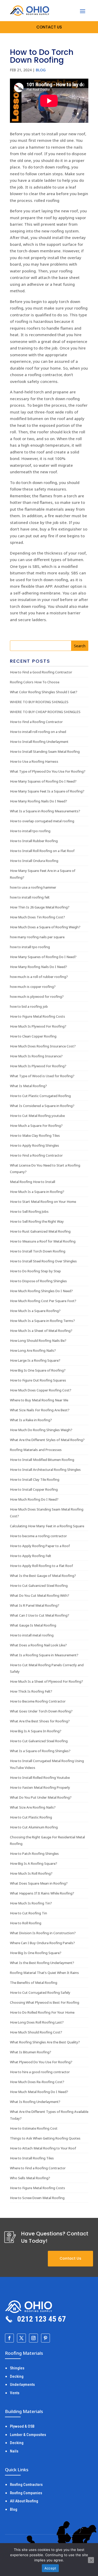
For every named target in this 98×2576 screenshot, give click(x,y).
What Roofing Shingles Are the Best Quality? (45, 2042)
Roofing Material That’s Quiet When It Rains (44, 1973)
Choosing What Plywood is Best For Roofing (45, 2002)
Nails (14, 2451)
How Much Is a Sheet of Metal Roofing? (41, 1331)
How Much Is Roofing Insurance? (36, 1056)
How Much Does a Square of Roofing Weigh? (45, 927)
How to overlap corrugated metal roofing (42, 821)
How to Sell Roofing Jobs (29, 1211)
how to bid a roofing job (29, 1006)
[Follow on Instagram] (33, 2338)
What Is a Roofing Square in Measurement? (44, 1655)
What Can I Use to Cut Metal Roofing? (40, 1615)
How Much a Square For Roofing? (36, 1126)
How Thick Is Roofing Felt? (31, 1691)
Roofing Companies (26, 2493)
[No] (91, 2560)
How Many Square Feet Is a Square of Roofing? (47, 791)
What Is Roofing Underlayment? (35, 2102)
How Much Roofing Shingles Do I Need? (41, 1291)
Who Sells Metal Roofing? (30, 2178)
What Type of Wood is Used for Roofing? (42, 1076)
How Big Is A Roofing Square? (34, 1863)
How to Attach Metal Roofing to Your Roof (43, 2148)
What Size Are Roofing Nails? (33, 1807)
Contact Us (70, 2258)
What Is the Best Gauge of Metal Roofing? (43, 1576)
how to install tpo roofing (30, 947)
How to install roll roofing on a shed (38, 732)
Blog (41, 70)
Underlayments (22, 2385)
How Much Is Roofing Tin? (31, 1903)
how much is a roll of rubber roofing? (39, 977)
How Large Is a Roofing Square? (35, 1360)
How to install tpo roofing (30, 831)
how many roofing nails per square (37, 937)
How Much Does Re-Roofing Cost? (37, 2082)
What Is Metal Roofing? (28, 1086)
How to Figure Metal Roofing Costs (38, 1016)
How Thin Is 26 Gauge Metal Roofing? (40, 907)
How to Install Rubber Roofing (34, 841)
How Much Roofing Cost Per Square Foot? (43, 1301)
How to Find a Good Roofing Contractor (41, 672)
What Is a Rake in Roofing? (31, 1420)
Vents (15, 2393)
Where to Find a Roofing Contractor (38, 2168)
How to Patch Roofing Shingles (34, 1854)
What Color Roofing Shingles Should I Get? (44, 692)
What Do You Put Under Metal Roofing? (41, 1797)
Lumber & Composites (28, 2435)
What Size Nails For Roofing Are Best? (40, 1410)
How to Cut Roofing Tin (28, 1913)
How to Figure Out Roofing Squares (38, 1380)
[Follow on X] (21, 2338)
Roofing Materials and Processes (36, 1450)
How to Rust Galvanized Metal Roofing (40, 1231)
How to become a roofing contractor (38, 1536)
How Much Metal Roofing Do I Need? (39, 2092)
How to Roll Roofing (26, 1923)
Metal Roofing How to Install (33, 1182)
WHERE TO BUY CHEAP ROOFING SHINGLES (45, 712)
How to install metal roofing (32, 1635)
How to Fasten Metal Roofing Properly (40, 1787)
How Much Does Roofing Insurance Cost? (43, 1046)
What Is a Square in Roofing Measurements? (45, 811)
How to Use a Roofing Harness (34, 761)
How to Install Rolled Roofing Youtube (40, 1777)
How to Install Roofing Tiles (32, 2158)
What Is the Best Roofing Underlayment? (42, 1963)
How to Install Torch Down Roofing (38, 1251)
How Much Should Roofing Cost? (36, 2032)
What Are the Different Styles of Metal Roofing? (47, 1440)
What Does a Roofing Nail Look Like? (38, 1645)
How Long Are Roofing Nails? (33, 1350)
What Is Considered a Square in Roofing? (42, 1106)
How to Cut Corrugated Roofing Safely (40, 1992)
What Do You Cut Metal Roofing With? (40, 1595)
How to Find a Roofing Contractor (36, 722)
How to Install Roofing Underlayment (39, 742)
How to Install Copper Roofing (34, 1489)
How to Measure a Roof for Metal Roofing (43, 1241)
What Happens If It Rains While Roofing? (42, 1893)
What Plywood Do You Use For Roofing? (41, 2062)
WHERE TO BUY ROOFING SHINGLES (39, 702)
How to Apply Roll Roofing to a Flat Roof (41, 1566)
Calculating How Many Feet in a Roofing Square (47, 1526)
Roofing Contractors (26, 2485)
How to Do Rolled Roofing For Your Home (42, 2012)
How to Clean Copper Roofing (33, 1036)
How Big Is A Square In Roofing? (36, 1731)
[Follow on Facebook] (9, 2338)
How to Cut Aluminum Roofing (34, 1827)
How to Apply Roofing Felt (31, 1556)
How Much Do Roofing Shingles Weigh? (41, 1430)
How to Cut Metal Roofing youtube (37, 1116)
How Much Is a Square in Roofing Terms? (42, 1321)
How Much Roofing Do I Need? (34, 1499)
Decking (17, 2376)
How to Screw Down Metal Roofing (37, 2198)
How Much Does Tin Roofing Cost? (38, 917)
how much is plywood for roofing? (37, 996)
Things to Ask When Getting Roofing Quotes (45, 2138)
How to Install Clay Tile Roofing (35, 1479)
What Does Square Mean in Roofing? (39, 1883)
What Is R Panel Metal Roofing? (35, 1605)
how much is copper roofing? (33, 987)
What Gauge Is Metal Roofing (33, 1625)
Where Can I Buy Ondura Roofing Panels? (42, 1943)
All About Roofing (24, 2501)
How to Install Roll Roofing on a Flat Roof (42, 851)
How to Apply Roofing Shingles (34, 1145)
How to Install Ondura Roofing (34, 861)
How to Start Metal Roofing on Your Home (43, 1202)
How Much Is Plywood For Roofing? (38, 1026)
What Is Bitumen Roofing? (31, 2052)
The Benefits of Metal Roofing (34, 1983)
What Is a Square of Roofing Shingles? (40, 1751)
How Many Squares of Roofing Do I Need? (43, 781)
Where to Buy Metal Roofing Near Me (39, 1400)
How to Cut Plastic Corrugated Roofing (40, 1096)
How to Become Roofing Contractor (38, 1701)
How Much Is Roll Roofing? (31, 1873)
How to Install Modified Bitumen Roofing (42, 1460)
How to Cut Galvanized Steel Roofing (39, 1586)
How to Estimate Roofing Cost (34, 2128)
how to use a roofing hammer (33, 887)
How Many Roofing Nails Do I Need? (39, 801)
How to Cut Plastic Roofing (31, 1817)
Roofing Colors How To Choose (35, 682)
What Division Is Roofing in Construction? (43, 1933)
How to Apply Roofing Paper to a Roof (40, 1546)
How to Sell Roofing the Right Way (37, 1221)
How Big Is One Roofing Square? (36, 1953)
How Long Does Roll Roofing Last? (37, 2022)
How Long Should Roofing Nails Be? (38, 1341)
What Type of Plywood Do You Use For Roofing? (48, 771)
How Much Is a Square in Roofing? (37, 1192)
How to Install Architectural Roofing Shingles (45, 1470)
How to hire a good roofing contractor (40, 2072)
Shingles (17, 2368)
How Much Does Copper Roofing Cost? (41, 1390)
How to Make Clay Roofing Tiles (35, 1135)
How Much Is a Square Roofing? (35, 1311)
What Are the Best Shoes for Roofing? (40, 1721)
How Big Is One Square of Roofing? (38, 1370)
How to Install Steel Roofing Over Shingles (43, 1261)
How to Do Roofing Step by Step (35, 1271)
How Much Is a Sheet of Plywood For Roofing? (47, 1681)
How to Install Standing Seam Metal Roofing (45, 751)
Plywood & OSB (22, 2426)
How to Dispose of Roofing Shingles (38, 1281)
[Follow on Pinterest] (45, 2338)
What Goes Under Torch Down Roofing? (41, 1711)
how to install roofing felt (30, 897)
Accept (50, 2568)
